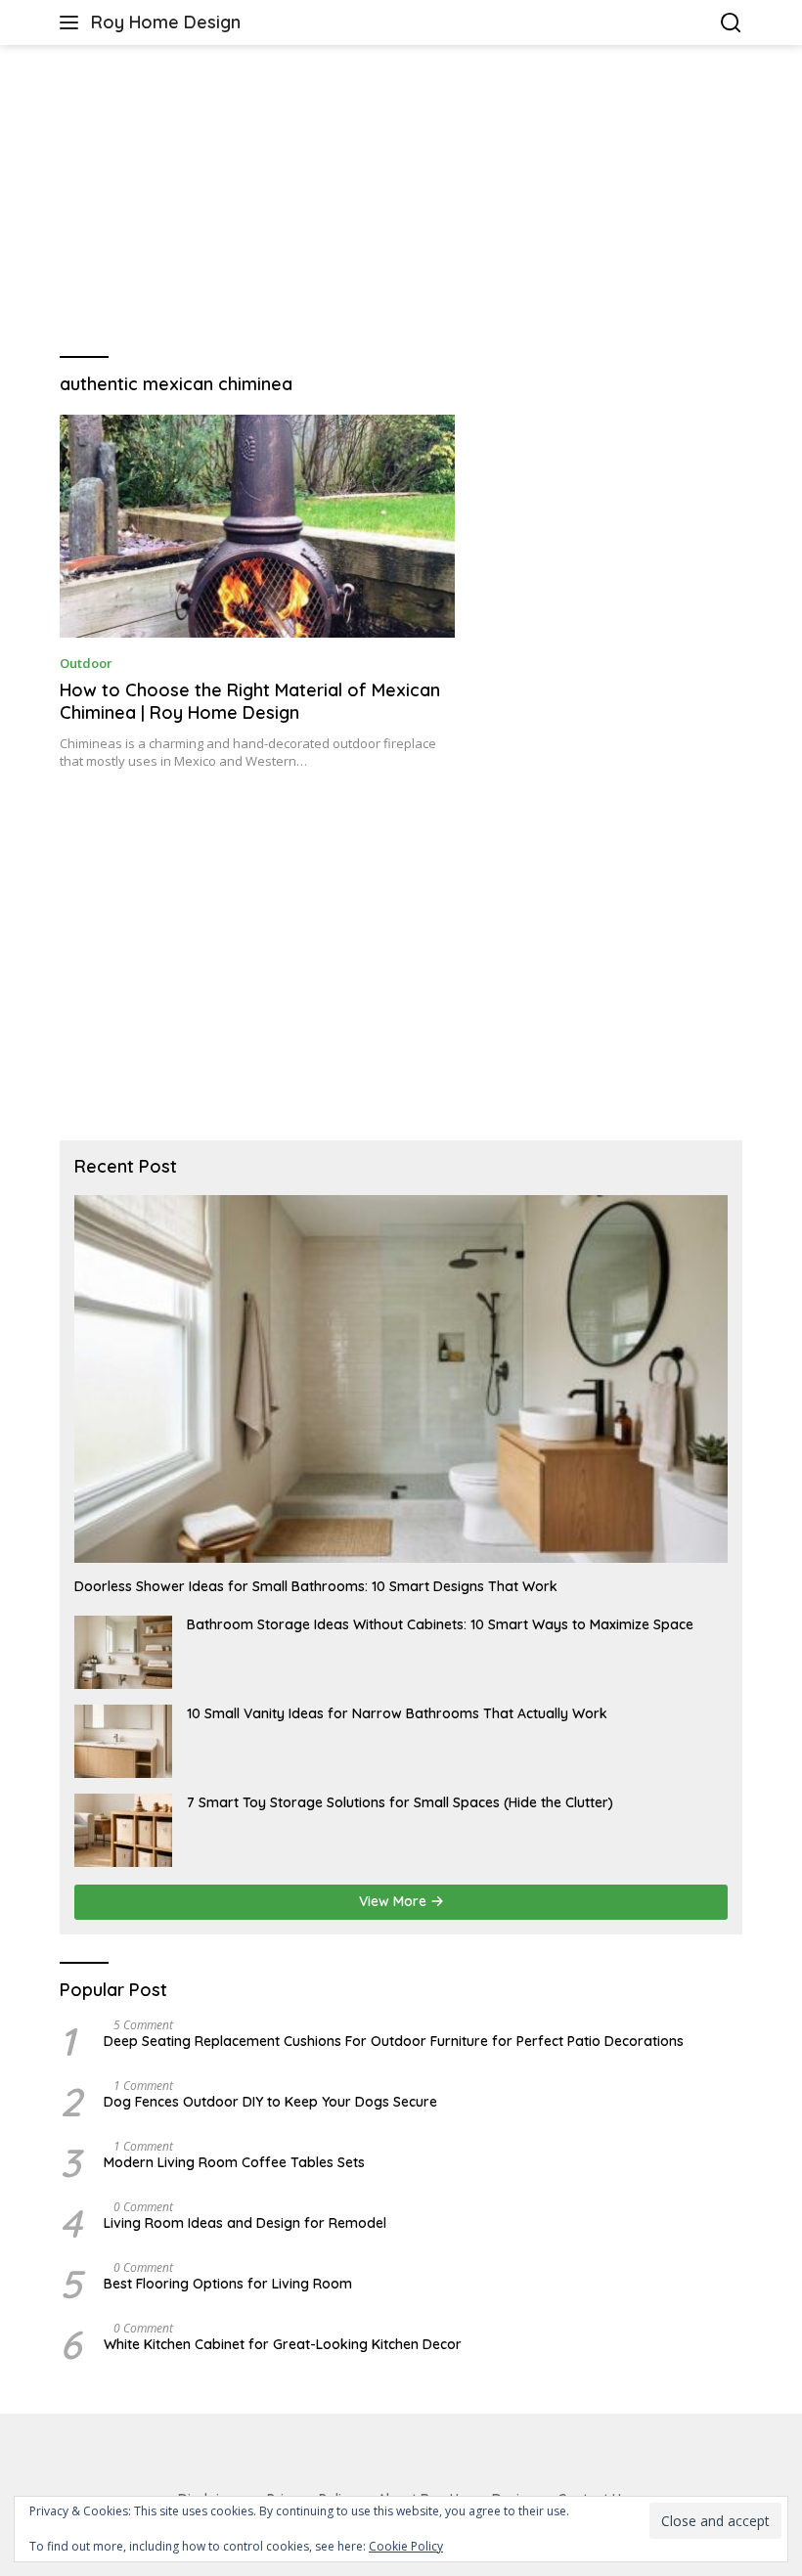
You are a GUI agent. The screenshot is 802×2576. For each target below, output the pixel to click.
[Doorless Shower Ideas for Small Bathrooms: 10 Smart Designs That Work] (401, 1379)
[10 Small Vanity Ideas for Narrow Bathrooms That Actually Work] (123, 1741)
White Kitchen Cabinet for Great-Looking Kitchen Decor (283, 2344)
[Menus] (73, 22)
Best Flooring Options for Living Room (228, 2284)
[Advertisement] (401, 201)
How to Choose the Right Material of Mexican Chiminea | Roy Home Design (250, 701)
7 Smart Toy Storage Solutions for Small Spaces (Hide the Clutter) (400, 1802)
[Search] (731, 23)
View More (395, 1901)
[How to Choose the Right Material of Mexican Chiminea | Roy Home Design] (257, 526)
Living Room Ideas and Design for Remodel (245, 2223)
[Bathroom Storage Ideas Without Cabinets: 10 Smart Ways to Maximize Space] (123, 1652)
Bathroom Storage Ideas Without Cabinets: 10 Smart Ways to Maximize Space (440, 1624)
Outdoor (86, 663)
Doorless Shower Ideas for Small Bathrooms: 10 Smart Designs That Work (316, 1586)
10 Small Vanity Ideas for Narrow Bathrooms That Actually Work (397, 1713)
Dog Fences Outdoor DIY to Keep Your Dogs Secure (270, 2102)
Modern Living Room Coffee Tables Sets (234, 2162)
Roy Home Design (166, 22)
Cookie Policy (406, 2546)
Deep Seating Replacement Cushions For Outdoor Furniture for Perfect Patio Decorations (394, 2041)
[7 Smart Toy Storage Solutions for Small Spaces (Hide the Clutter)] (123, 1830)
